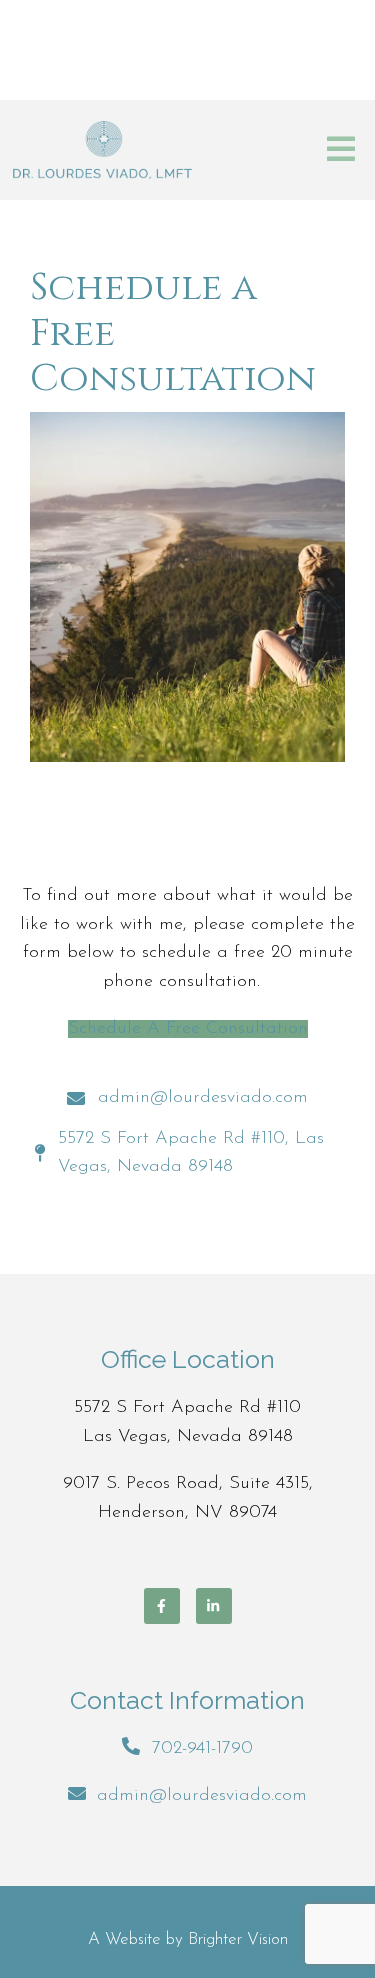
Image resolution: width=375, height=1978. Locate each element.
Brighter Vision (238, 1939)
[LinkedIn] (214, 1606)
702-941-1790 (202, 1749)
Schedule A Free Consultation (188, 1029)
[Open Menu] (341, 150)
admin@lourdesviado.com (202, 1796)
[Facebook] (162, 1606)
